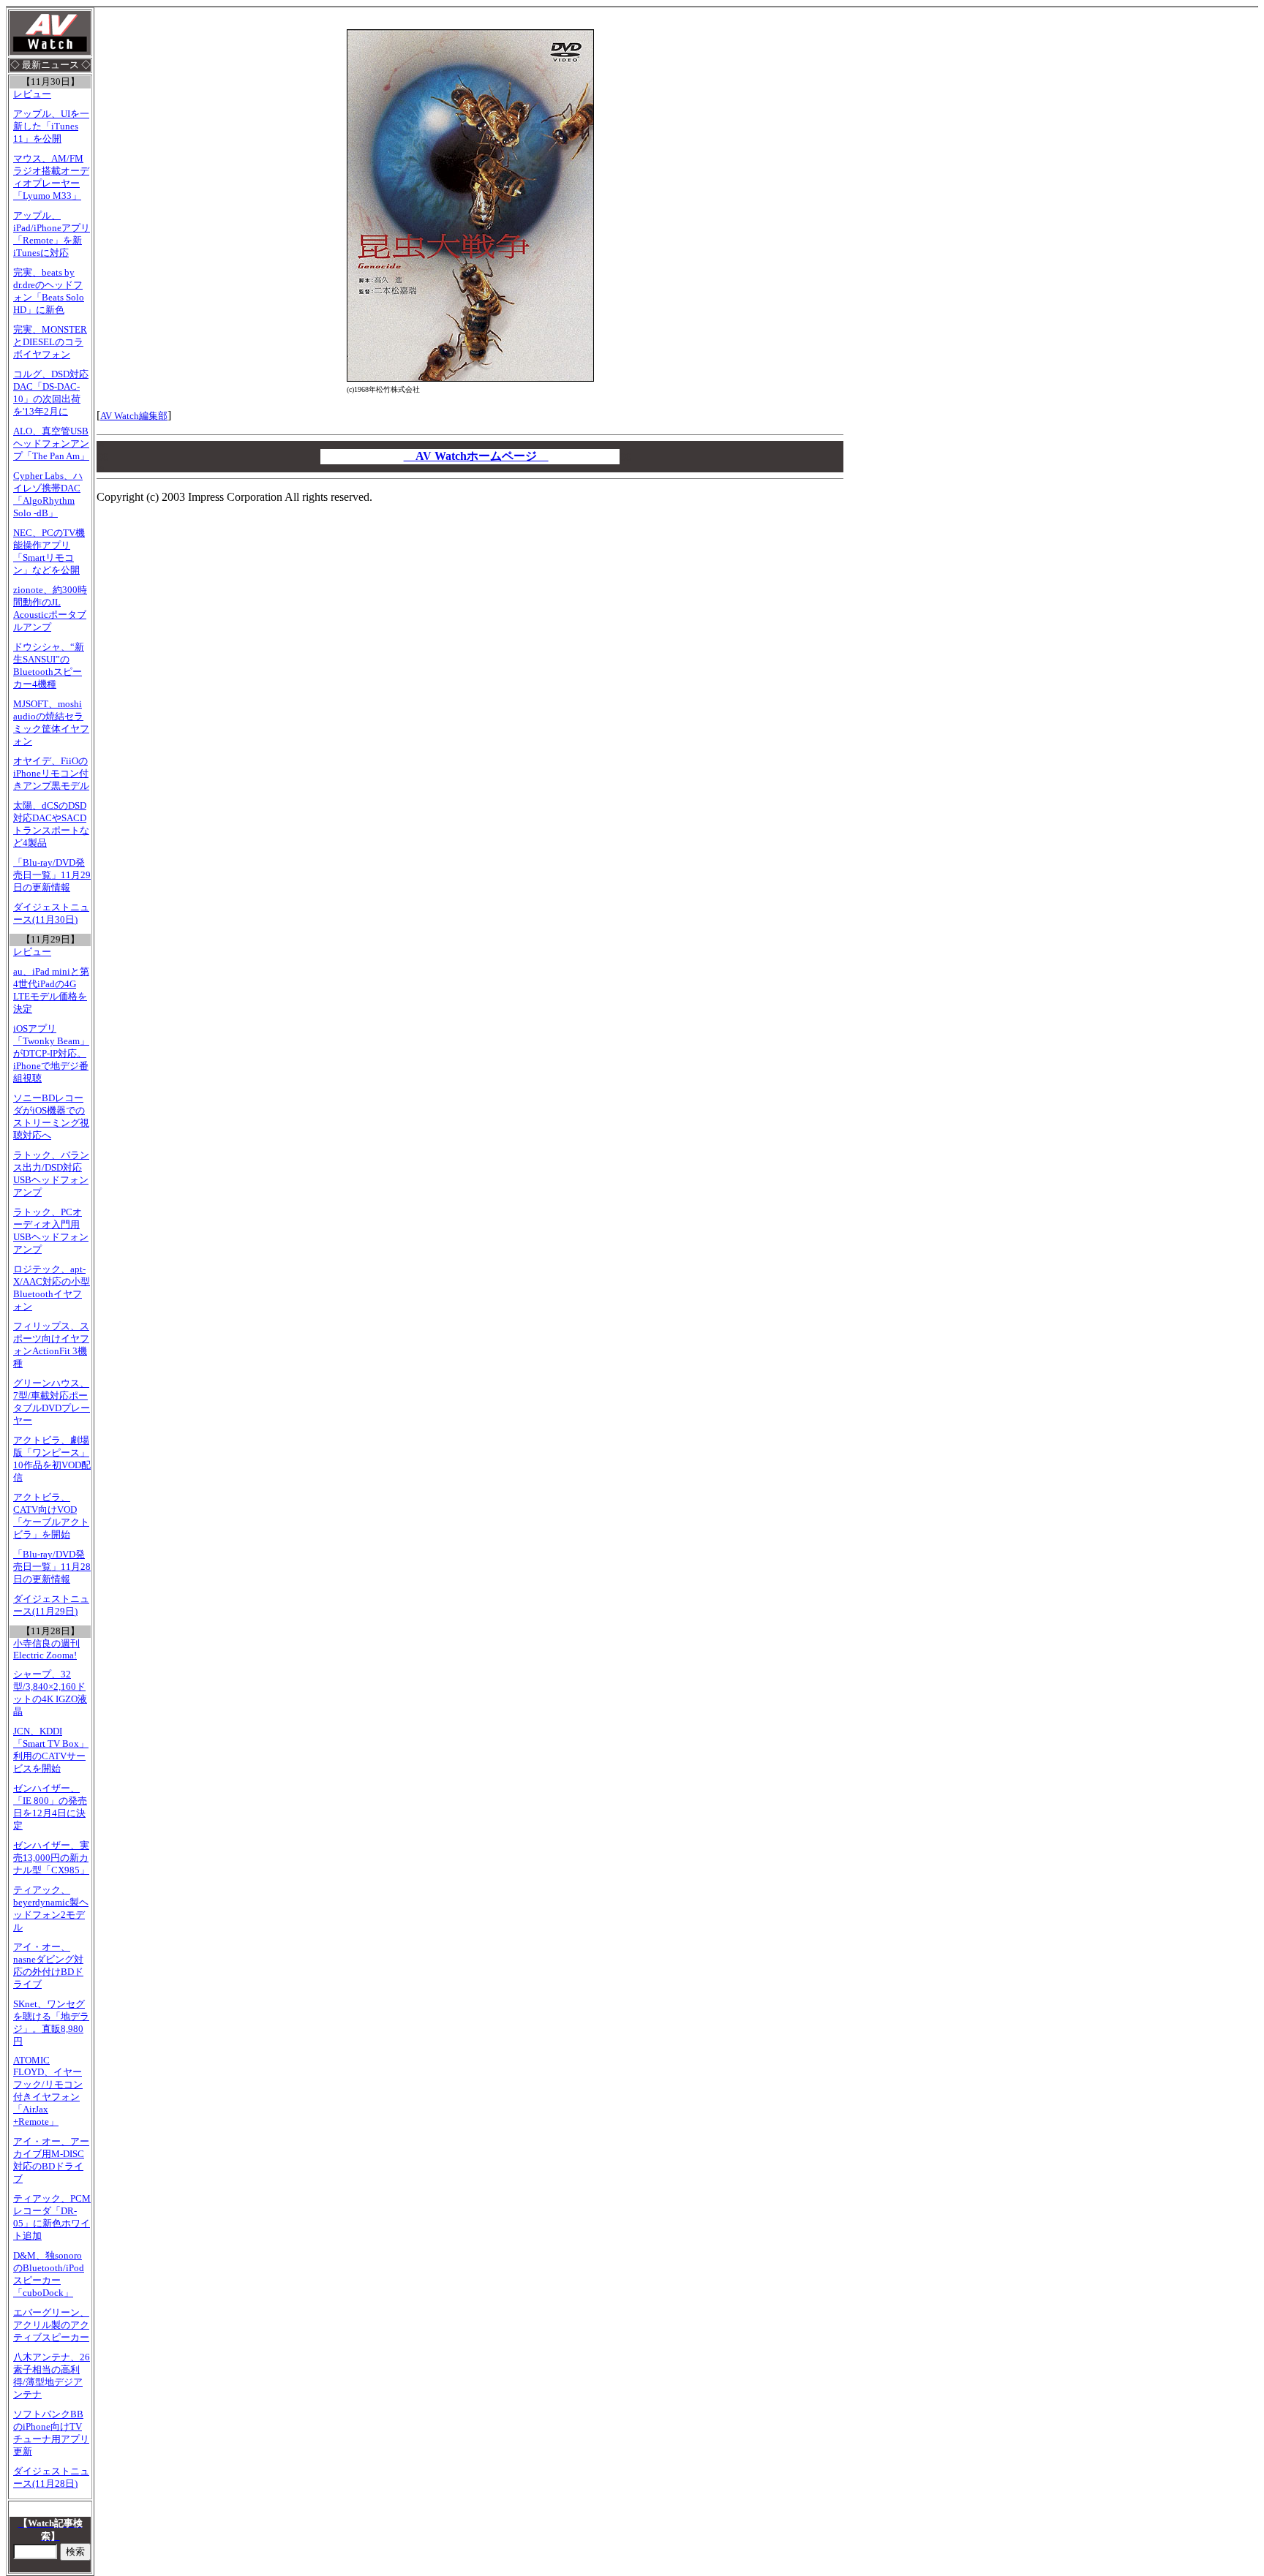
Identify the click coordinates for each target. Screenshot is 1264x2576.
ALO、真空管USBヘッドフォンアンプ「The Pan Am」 (51, 444)
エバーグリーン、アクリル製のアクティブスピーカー (51, 2325)
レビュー (32, 94)
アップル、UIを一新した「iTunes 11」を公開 (51, 126)
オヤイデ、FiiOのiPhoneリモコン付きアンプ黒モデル (51, 774)
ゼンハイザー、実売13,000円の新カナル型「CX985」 (51, 1858)
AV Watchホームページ (476, 456)
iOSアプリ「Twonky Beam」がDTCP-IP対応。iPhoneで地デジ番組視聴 (51, 1054)
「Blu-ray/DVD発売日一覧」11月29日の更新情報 (52, 875)
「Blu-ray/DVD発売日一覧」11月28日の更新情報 (52, 1567)
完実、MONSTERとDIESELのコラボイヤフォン (50, 342)
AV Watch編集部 (134, 416)
